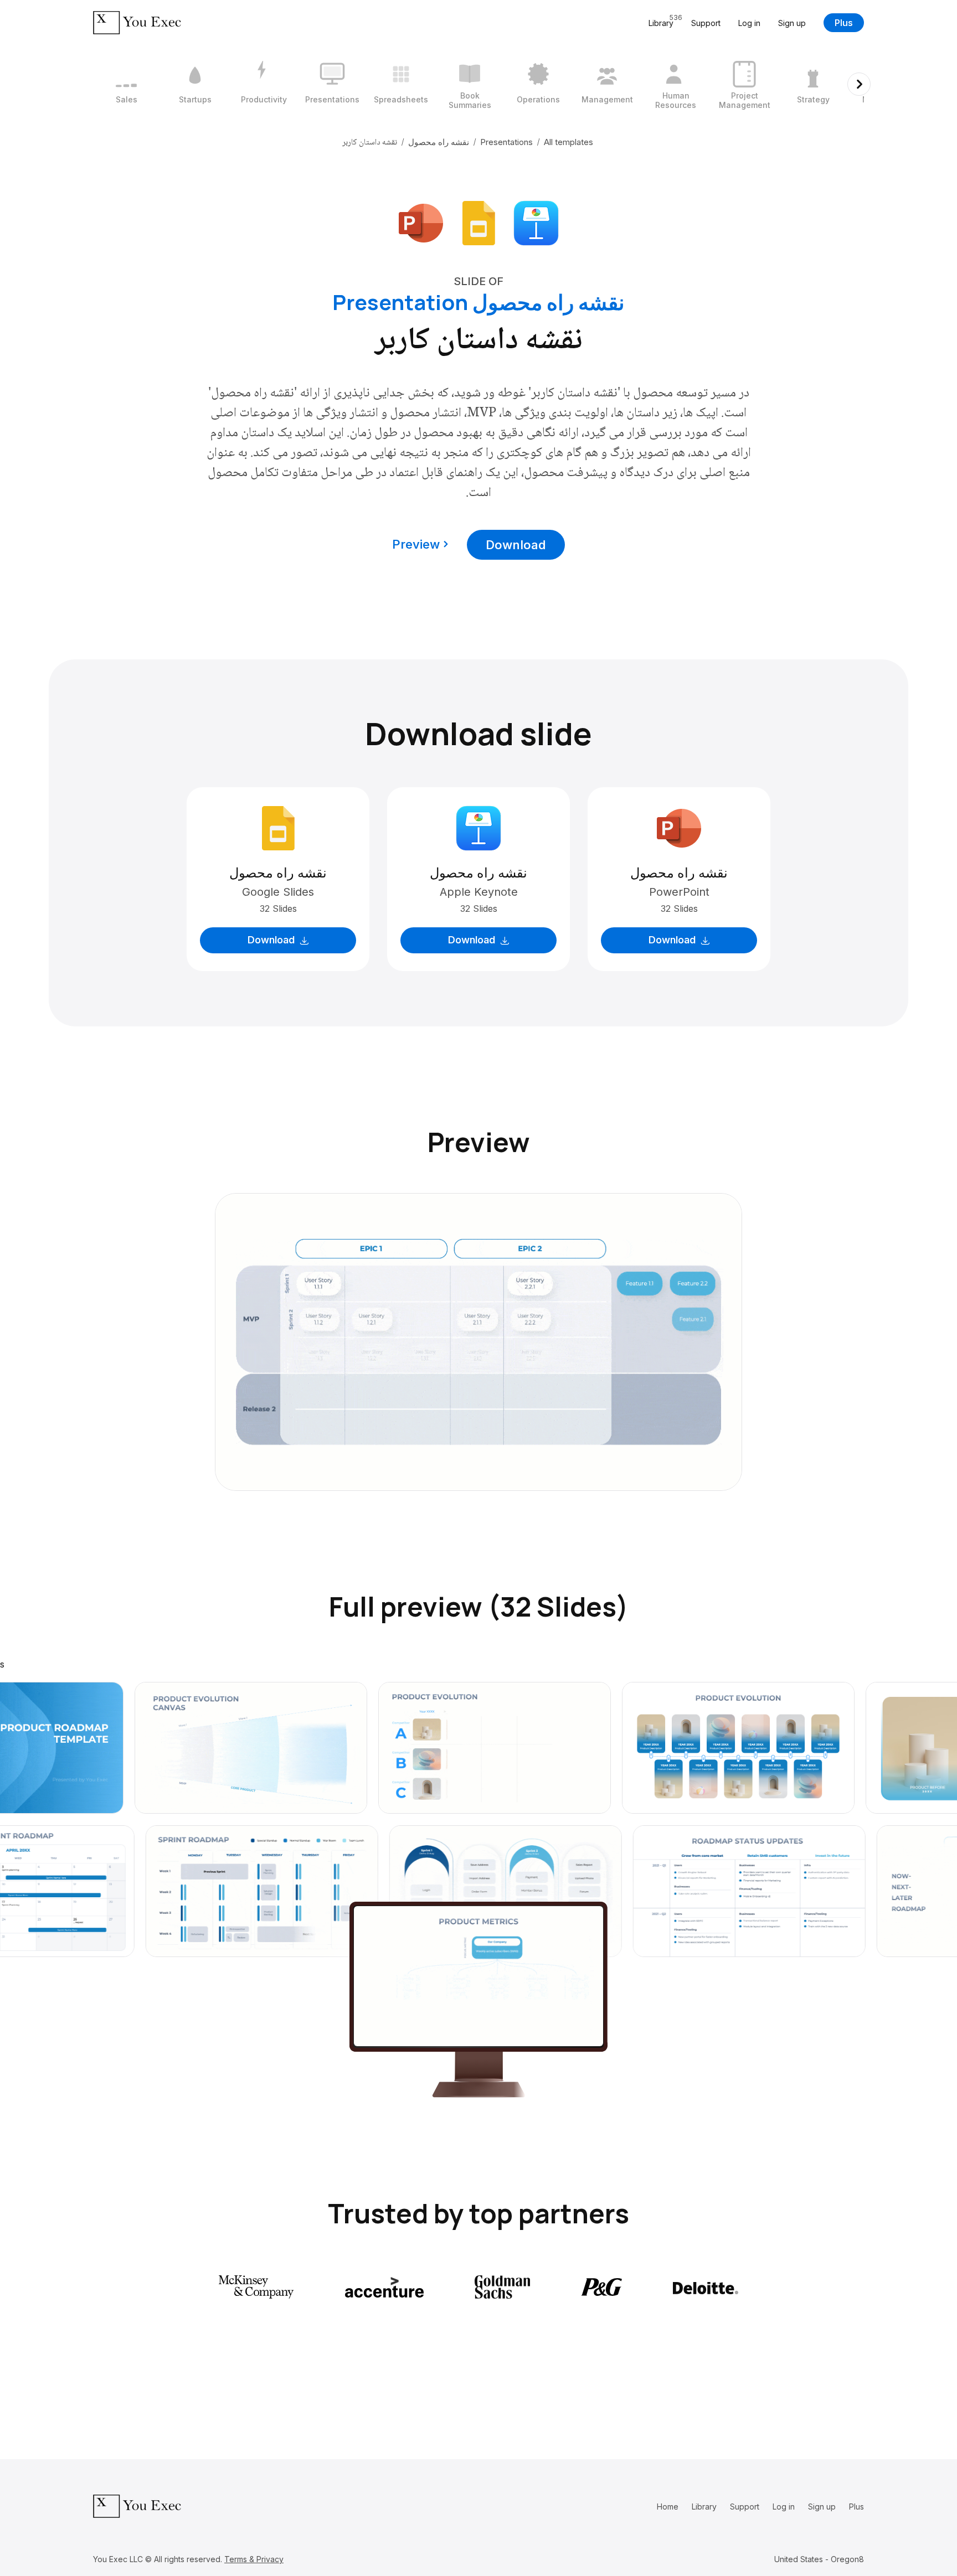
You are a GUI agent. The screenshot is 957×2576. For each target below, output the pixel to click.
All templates (568, 142)
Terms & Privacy (254, 2559)
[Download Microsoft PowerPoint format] (421, 222)
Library (704, 2507)
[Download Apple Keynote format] (536, 222)
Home (668, 2507)
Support (706, 23)
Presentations (506, 142)
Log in (749, 23)
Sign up (792, 23)
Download (516, 545)
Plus (844, 23)
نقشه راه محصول (439, 142)
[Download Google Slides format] (478, 222)
